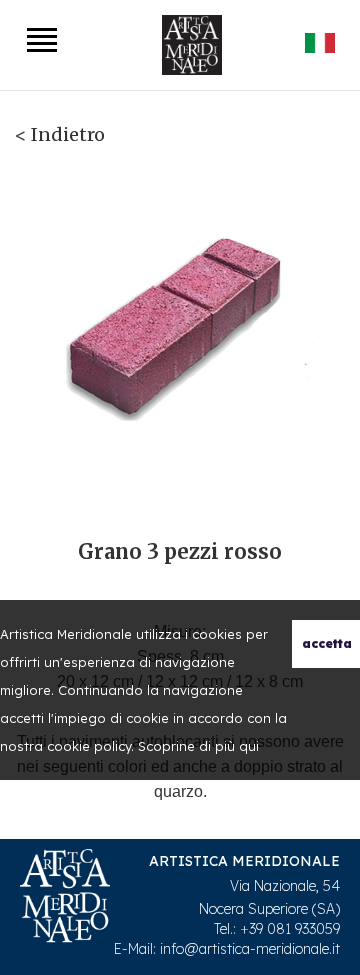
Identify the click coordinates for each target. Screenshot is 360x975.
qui (249, 746)
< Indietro (60, 134)
